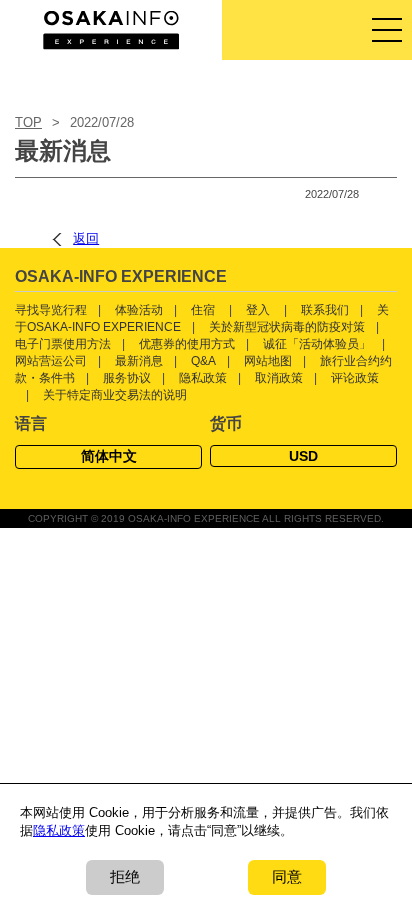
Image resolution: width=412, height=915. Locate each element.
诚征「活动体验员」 (317, 344)
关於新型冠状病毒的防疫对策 (287, 327)
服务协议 (127, 378)
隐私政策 (203, 378)
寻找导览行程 (51, 310)
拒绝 (125, 876)
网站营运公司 (51, 361)
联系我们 (325, 310)
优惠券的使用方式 (187, 344)
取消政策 (279, 378)
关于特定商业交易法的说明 (115, 395)
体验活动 (139, 310)
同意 (287, 876)
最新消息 (139, 361)
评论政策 (355, 378)
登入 (258, 310)
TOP (28, 122)
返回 (86, 238)
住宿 (203, 310)
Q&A (203, 361)
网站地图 (268, 361)
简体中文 (109, 456)
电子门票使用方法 (63, 344)
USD (303, 456)
